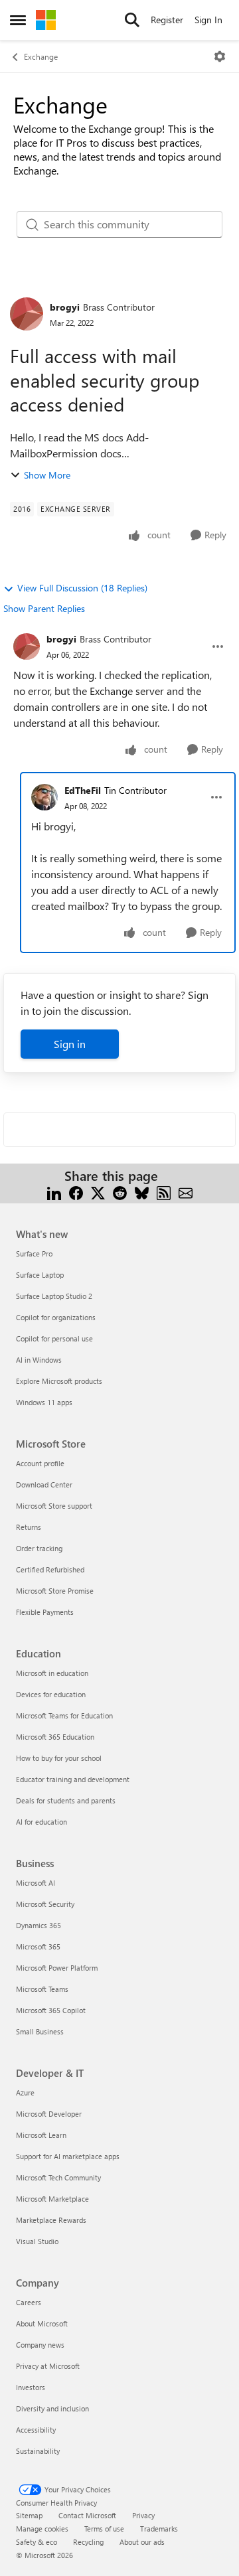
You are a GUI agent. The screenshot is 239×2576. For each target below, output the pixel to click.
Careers (29, 2302)
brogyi (65, 307)
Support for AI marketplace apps (68, 2156)
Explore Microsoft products (59, 1381)
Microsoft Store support (54, 1506)
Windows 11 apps (44, 1402)
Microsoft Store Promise (55, 1591)
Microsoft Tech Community (58, 2177)
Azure (25, 2092)
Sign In (208, 20)
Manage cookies (42, 2529)
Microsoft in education (52, 1673)
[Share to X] (98, 1192)
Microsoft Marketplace (52, 2199)
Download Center (44, 1484)
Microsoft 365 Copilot (51, 2010)
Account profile (40, 1463)
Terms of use (104, 2529)
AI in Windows (39, 1360)
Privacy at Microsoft (48, 2366)
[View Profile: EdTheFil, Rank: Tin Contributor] (44, 797)
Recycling (88, 2542)
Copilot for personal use (54, 1338)
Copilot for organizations (56, 1317)
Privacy (143, 2515)
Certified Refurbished (50, 1569)
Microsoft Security (45, 1904)
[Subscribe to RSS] (164, 1192)
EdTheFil (83, 790)
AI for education (41, 1822)
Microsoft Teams (42, 1989)
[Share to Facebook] (76, 1192)
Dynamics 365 (39, 1925)
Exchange (41, 56)
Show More (47, 475)
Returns (29, 1527)
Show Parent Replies (44, 608)
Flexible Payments (45, 1612)
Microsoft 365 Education (55, 1737)
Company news (40, 2345)
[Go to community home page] (46, 20)
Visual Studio (37, 2241)
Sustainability (38, 2451)
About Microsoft (42, 2323)
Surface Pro (34, 1253)
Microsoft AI (36, 1883)
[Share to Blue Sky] (142, 1192)
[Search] (132, 20)
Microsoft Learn (41, 2135)
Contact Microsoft (87, 2515)
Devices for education (51, 1694)
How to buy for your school (59, 1758)
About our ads (142, 2542)
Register (167, 20)
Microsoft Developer (49, 2114)
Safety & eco (37, 2542)
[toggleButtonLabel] (220, 56)
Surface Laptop (40, 1275)
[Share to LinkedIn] (54, 1192)
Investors (31, 2387)
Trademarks (159, 2529)
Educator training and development (73, 1779)
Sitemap (29, 2515)
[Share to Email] (186, 1192)
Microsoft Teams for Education (64, 1715)
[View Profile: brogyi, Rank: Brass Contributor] (27, 314)
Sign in (70, 1044)
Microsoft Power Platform (57, 1968)
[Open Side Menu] (18, 20)
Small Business (40, 2031)
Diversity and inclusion (52, 2408)
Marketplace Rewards (51, 2220)
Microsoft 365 (38, 1946)
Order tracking (39, 1548)
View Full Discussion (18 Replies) (82, 588)
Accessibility (36, 2430)
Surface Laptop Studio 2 (54, 1296)
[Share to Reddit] (120, 1192)
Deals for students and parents (66, 1800)
